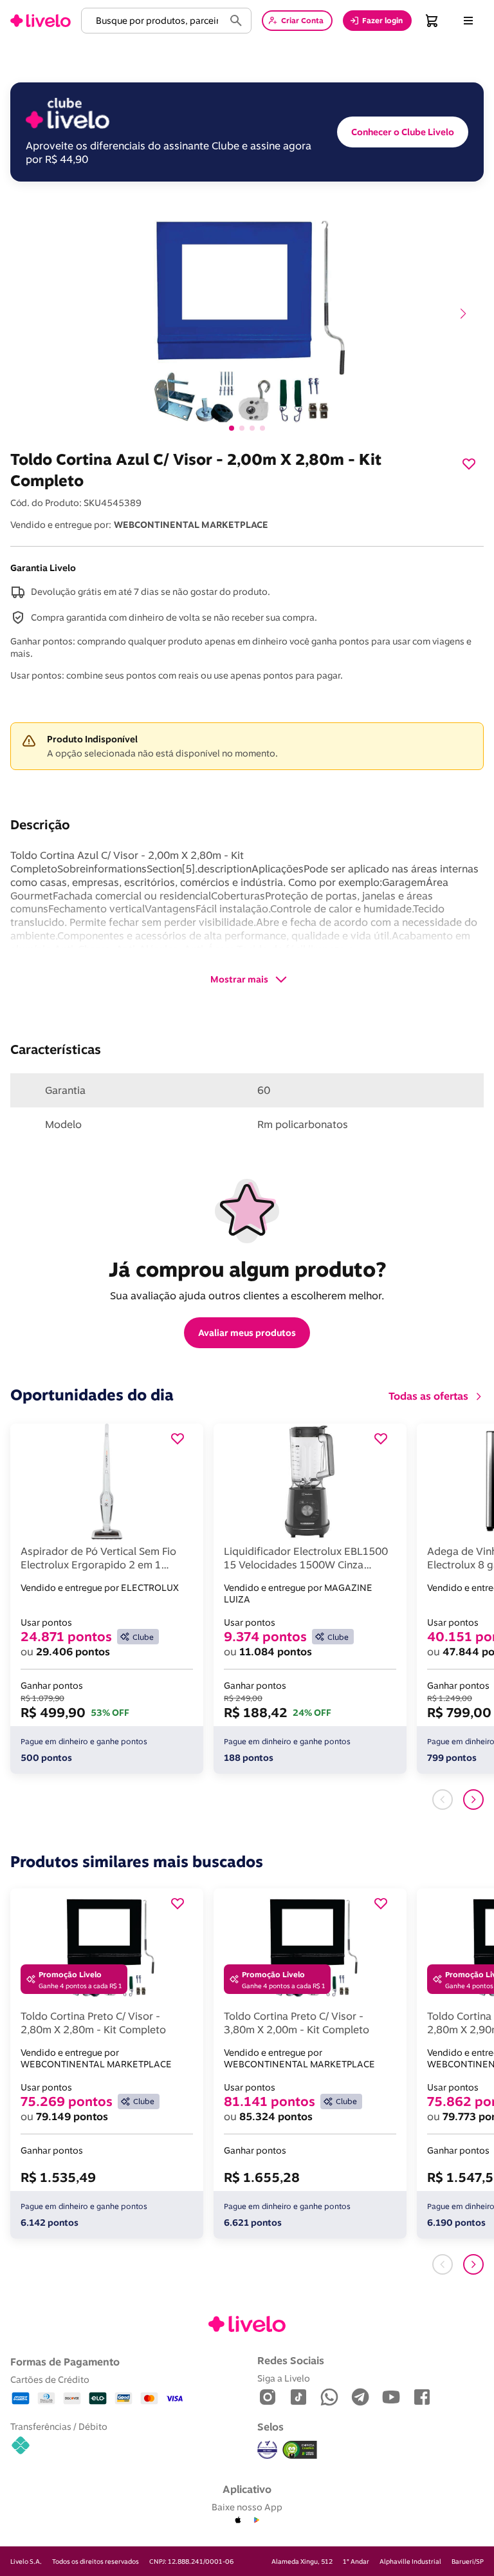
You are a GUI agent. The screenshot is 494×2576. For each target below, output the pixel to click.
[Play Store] (256, 2521)
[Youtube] (391, 2398)
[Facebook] (422, 2398)
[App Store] (238, 2521)
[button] (155, 21)
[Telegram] (360, 2398)
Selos (270, 2427)
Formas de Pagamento (65, 2362)
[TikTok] (298, 2398)
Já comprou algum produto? (247, 1269)
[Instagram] (268, 2398)
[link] (41, 21)
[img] (300, 2450)
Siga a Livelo (284, 2378)
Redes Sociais (291, 2360)
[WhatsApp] (329, 2398)
